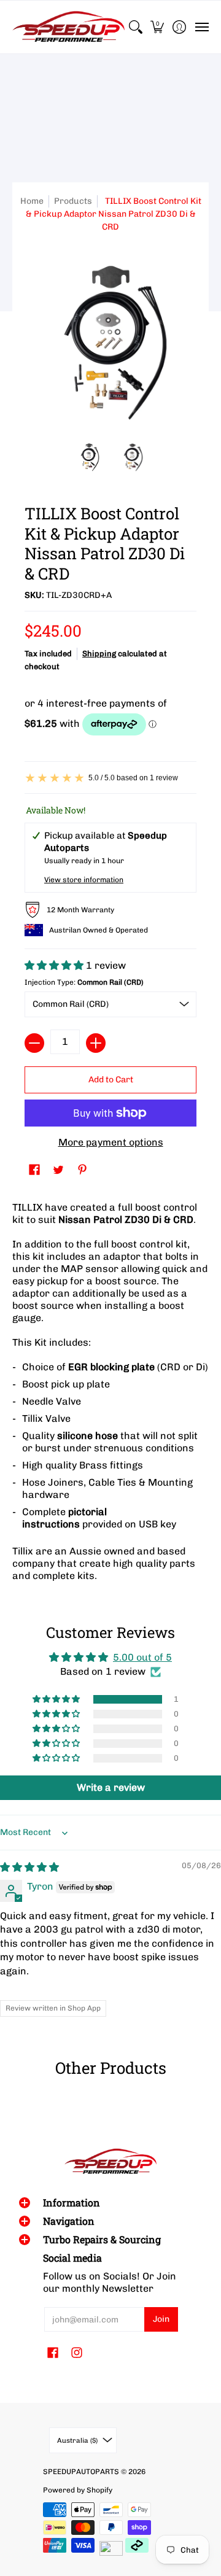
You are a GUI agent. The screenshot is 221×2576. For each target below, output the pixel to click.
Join (161, 2319)
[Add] (96, 1043)
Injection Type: (84, 982)
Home (32, 201)
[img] (29, 1867)
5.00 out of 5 (142, 1657)
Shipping (99, 654)
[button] (157, 27)
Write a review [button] (111, 1787)
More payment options (111, 1142)
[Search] (135, 27)
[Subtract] (34, 1043)
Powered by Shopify (78, 2490)
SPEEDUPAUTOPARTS (81, 2472)
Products (73, 201)
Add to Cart (111, 1080)
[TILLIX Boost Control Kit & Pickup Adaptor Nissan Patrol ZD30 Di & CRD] (89, 457)
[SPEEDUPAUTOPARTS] (68, 27)
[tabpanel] (110, 1395)
